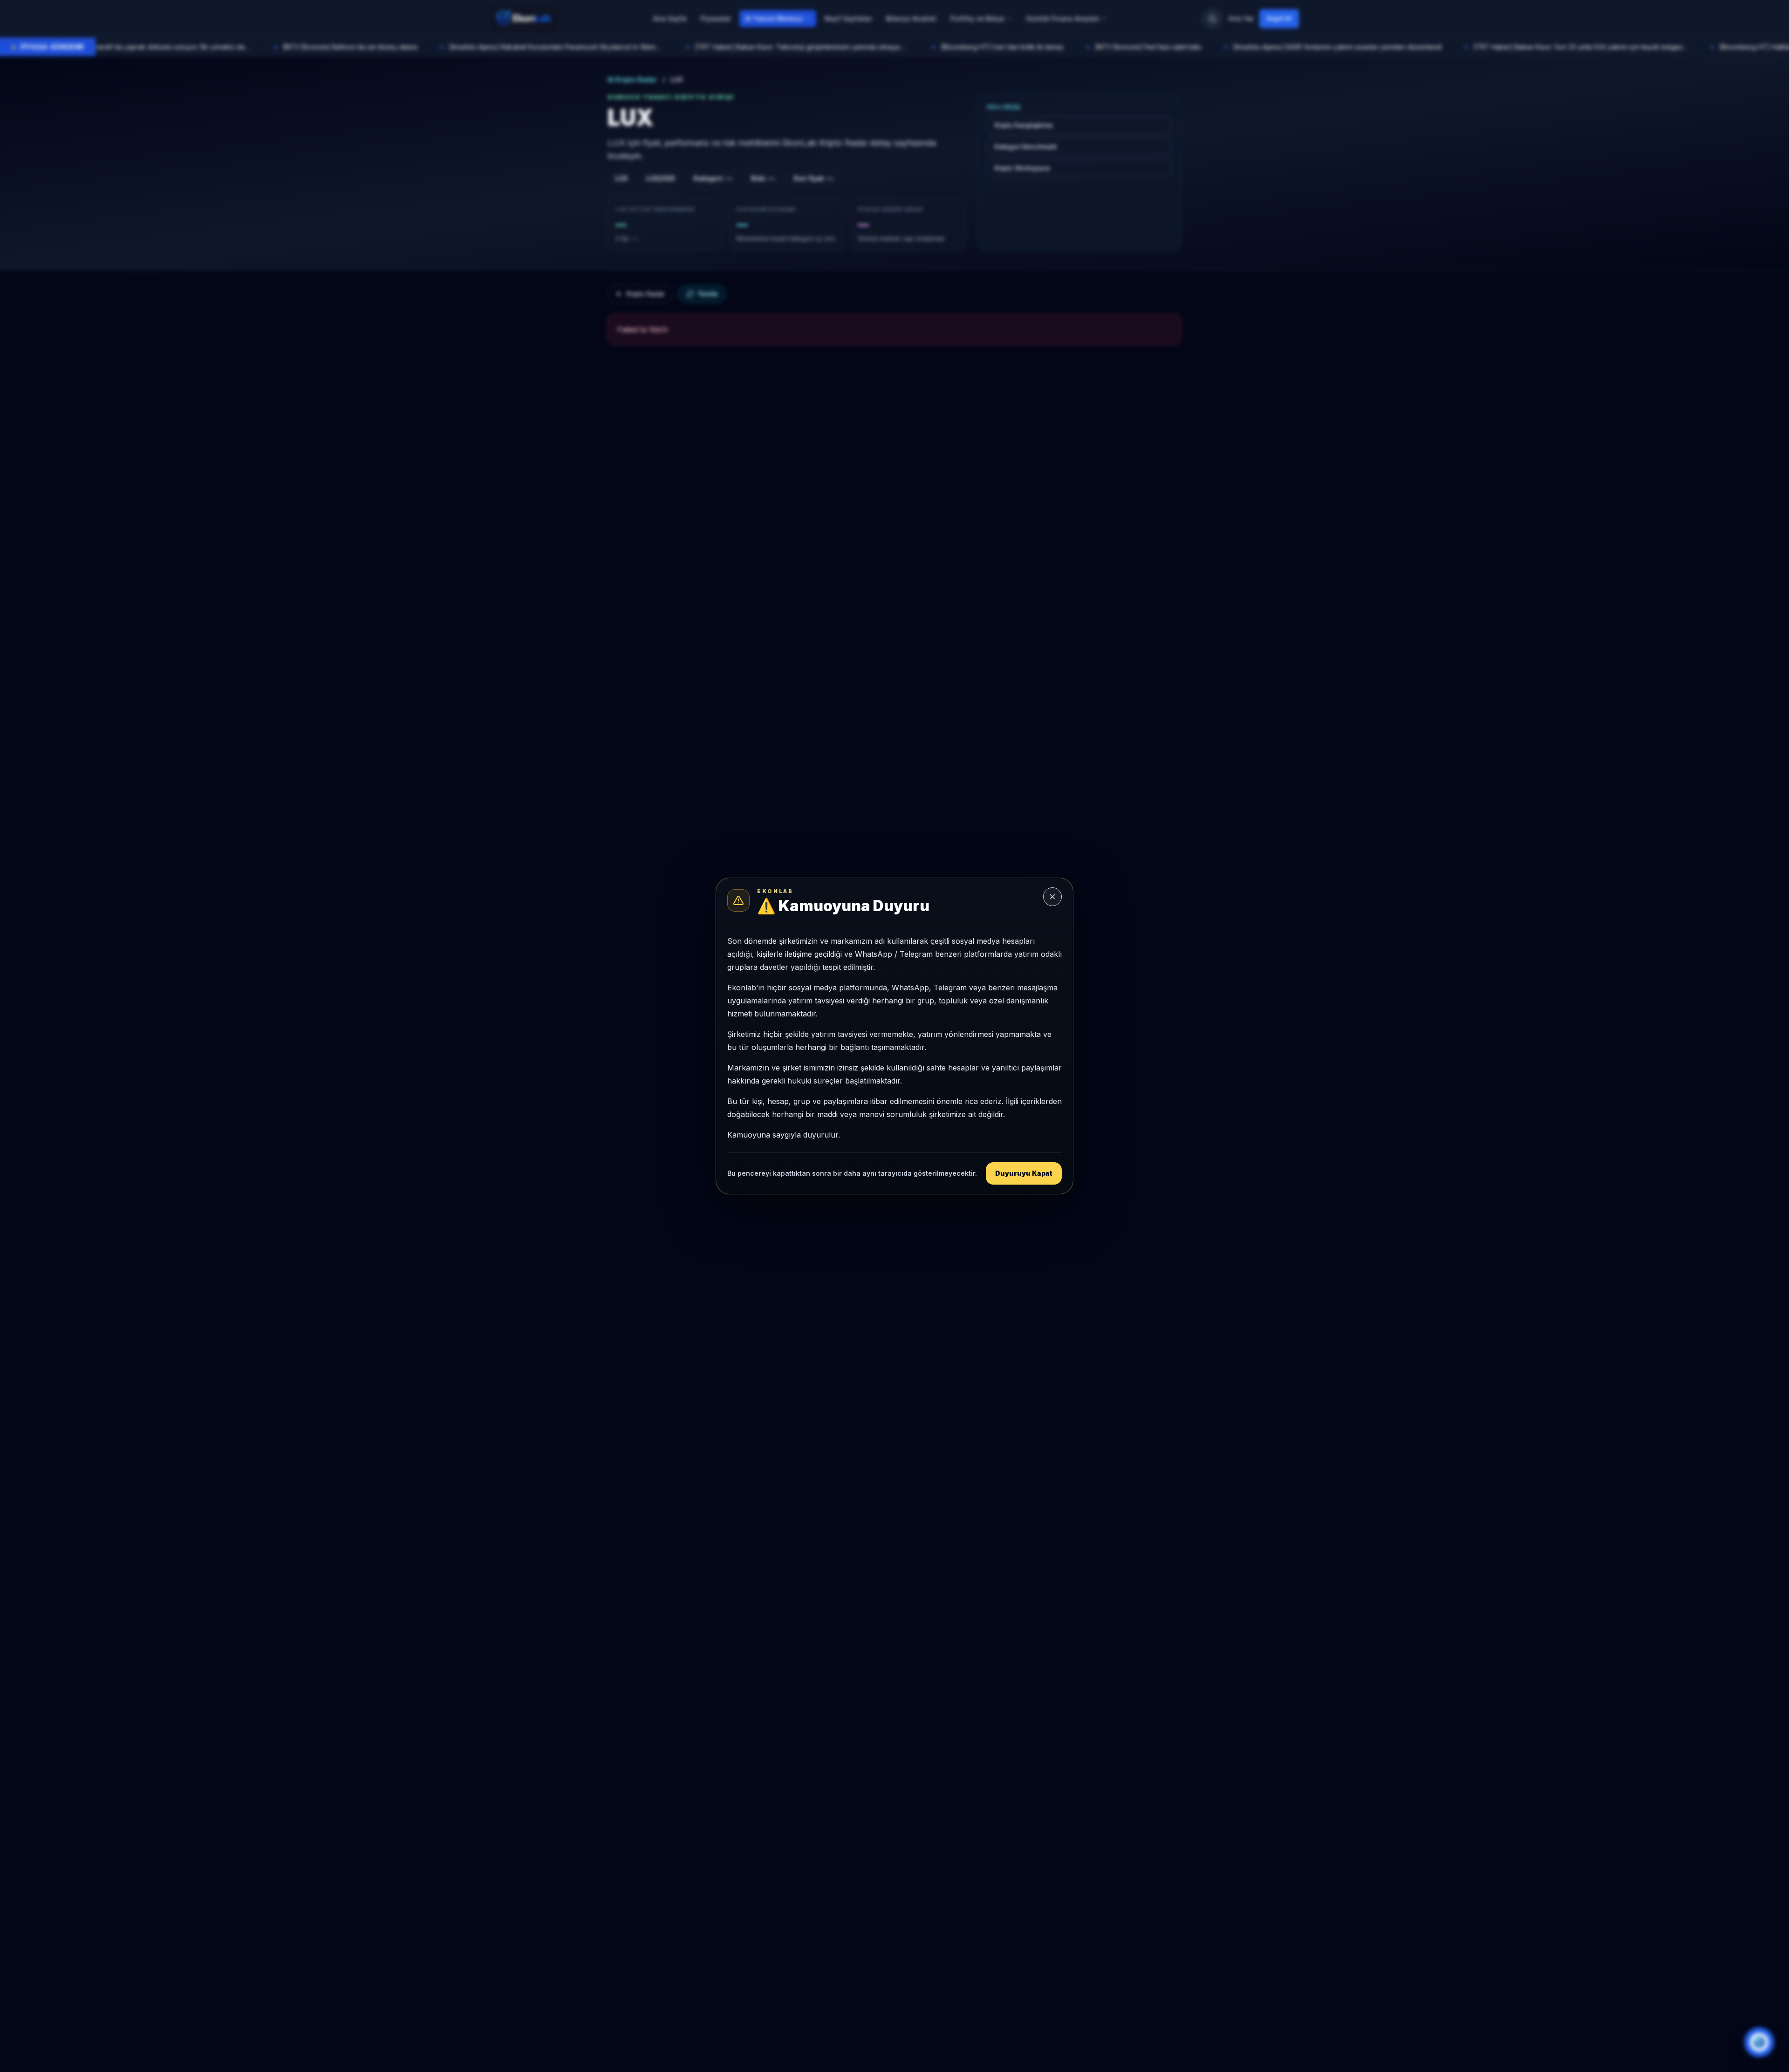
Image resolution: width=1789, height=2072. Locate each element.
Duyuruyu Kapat (1024, 1173)
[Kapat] (1052, 897)
